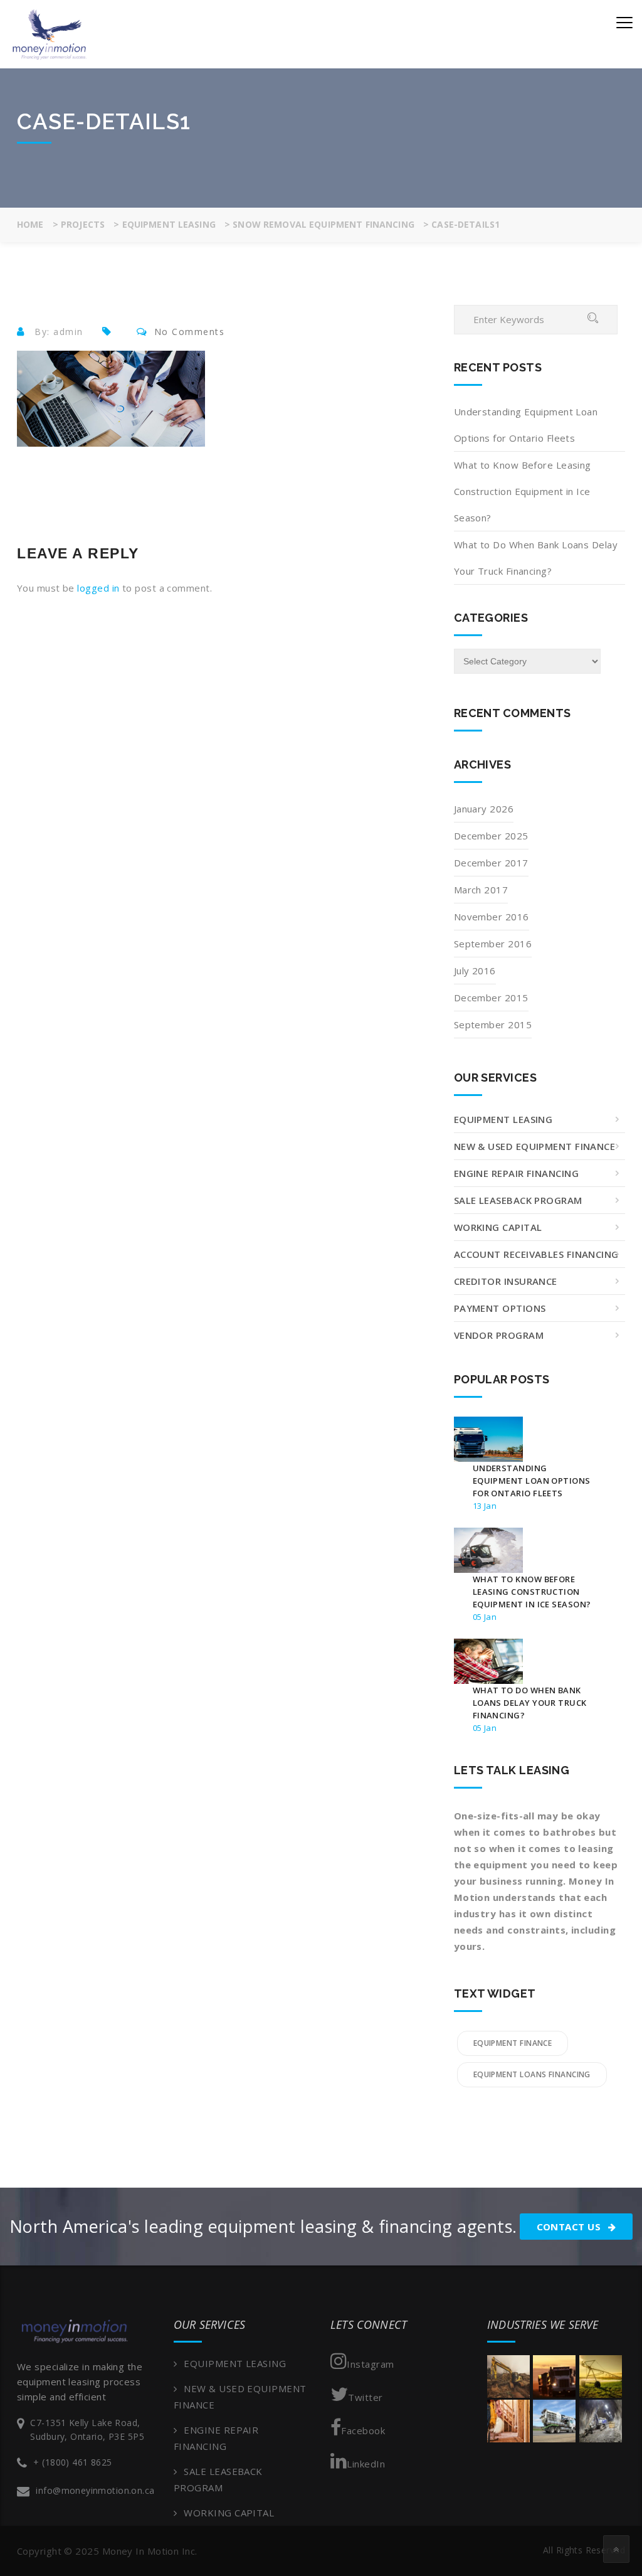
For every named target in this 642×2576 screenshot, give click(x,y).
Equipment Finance (513, 2043)
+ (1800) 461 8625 (72, 2462)
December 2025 (491, 836)
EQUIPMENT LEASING (503, 1119)
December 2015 (491, 998)
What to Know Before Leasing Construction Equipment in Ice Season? (523, 491)
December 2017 (491, 863)
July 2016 (475, 971)
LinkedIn (366, 2464)
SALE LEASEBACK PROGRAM (518, 1200)
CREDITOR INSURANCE (506, 1281)
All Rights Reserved (584, 2550)
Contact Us (570, 2227)
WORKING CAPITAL (498, 1227)
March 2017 (481, 890)
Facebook (363, 2430)
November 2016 (492, 917)
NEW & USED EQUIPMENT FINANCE (535, 1146)
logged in (98, 588)
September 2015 (493, 1025)
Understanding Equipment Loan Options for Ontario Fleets (526, 425)
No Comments (190, 332)
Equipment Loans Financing (532, 2074)
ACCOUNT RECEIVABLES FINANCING (536, 1254)
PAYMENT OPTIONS (500, 1308)
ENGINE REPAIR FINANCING (516, 1173)
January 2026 (484, 809)
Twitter (365, 2397)
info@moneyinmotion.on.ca (95, 2490)
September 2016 (493, 944)
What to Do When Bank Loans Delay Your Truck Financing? (536, 558)
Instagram (370, 2364)
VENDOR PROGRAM (499, 1335)
